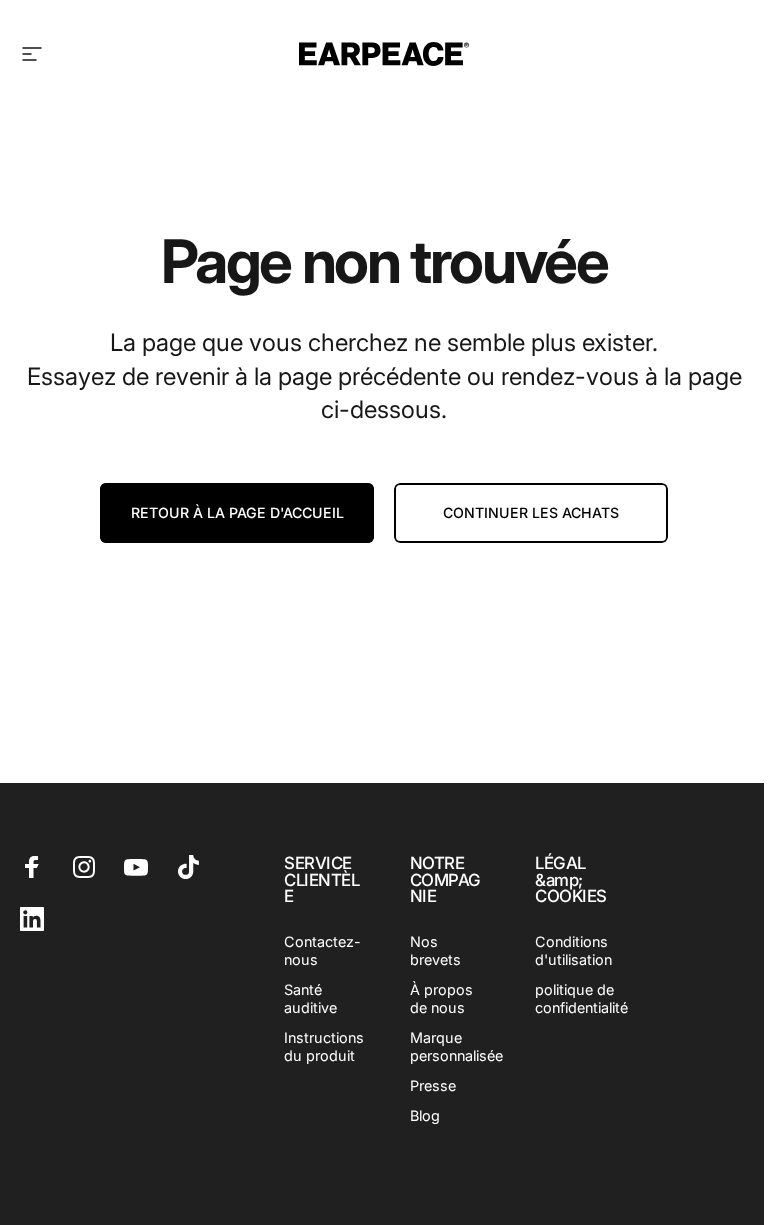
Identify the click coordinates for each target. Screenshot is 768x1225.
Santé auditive (310, 998)
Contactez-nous (322, 950)
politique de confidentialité (581, 998)
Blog (425, 1115)
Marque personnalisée (456, 1046)
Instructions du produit (324, 1046)
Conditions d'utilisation (573, 950)
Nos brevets (435, 950)
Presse (433, 1085)
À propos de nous (441, 998)
